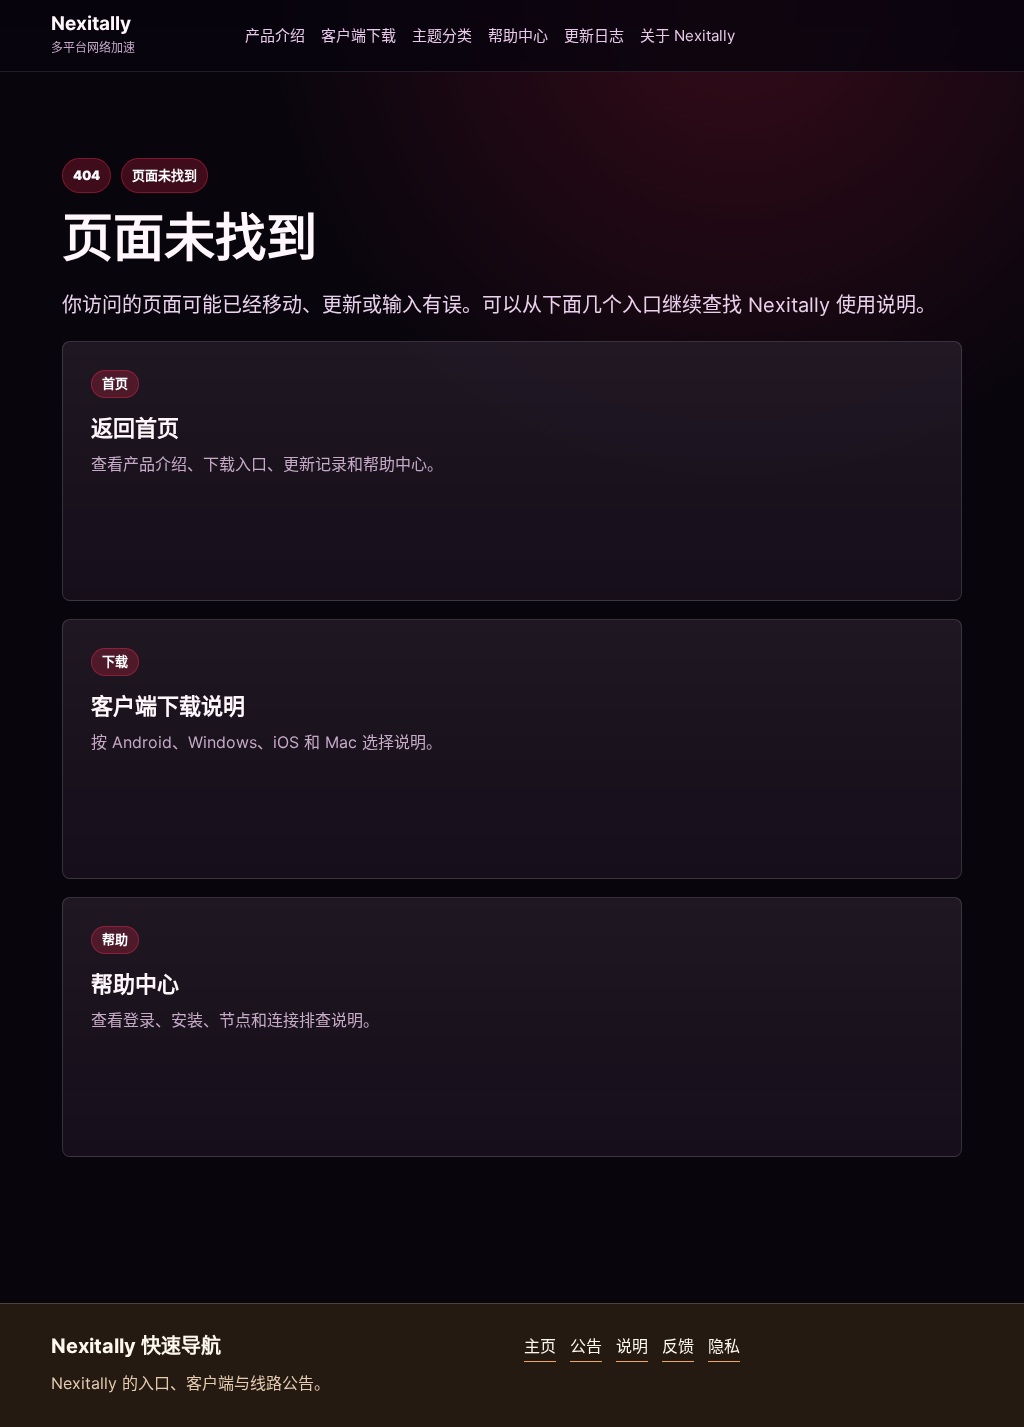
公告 (586, 1346)
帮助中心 (518, 35)
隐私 (724, 1346)
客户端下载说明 (168, 706)
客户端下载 (358, 35)
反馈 (678, 1346)
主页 (540, 1346)
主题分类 (442, 35)
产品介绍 (275, 35)
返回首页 (135, 428)
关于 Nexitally (687, 35)
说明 (632, 1346)
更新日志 (594, 35)
